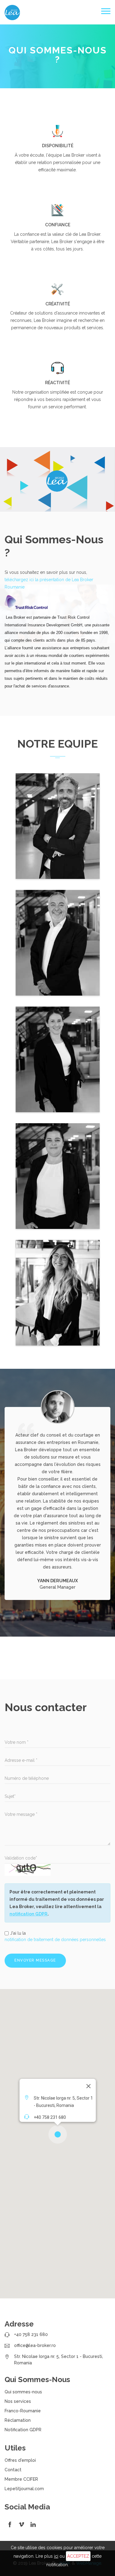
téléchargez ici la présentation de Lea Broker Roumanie (49, 583)
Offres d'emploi (20, 2460)
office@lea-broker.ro (35, 2345)
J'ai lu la (55, 1936)
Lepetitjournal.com (24, 2489)
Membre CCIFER (21, 2479)
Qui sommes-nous (23, 2392)
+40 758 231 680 (31, 2334)
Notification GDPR (23, 2430)
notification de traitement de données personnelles (55, 1940)
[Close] (88, 2086)
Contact (13, 2470)
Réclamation (18, 2420)
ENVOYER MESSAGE (35, 1960)
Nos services (18, 2401)
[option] (57, 1495)
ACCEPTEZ (78, 2556)
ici (56, 2556)
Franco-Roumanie (23, 2411)
